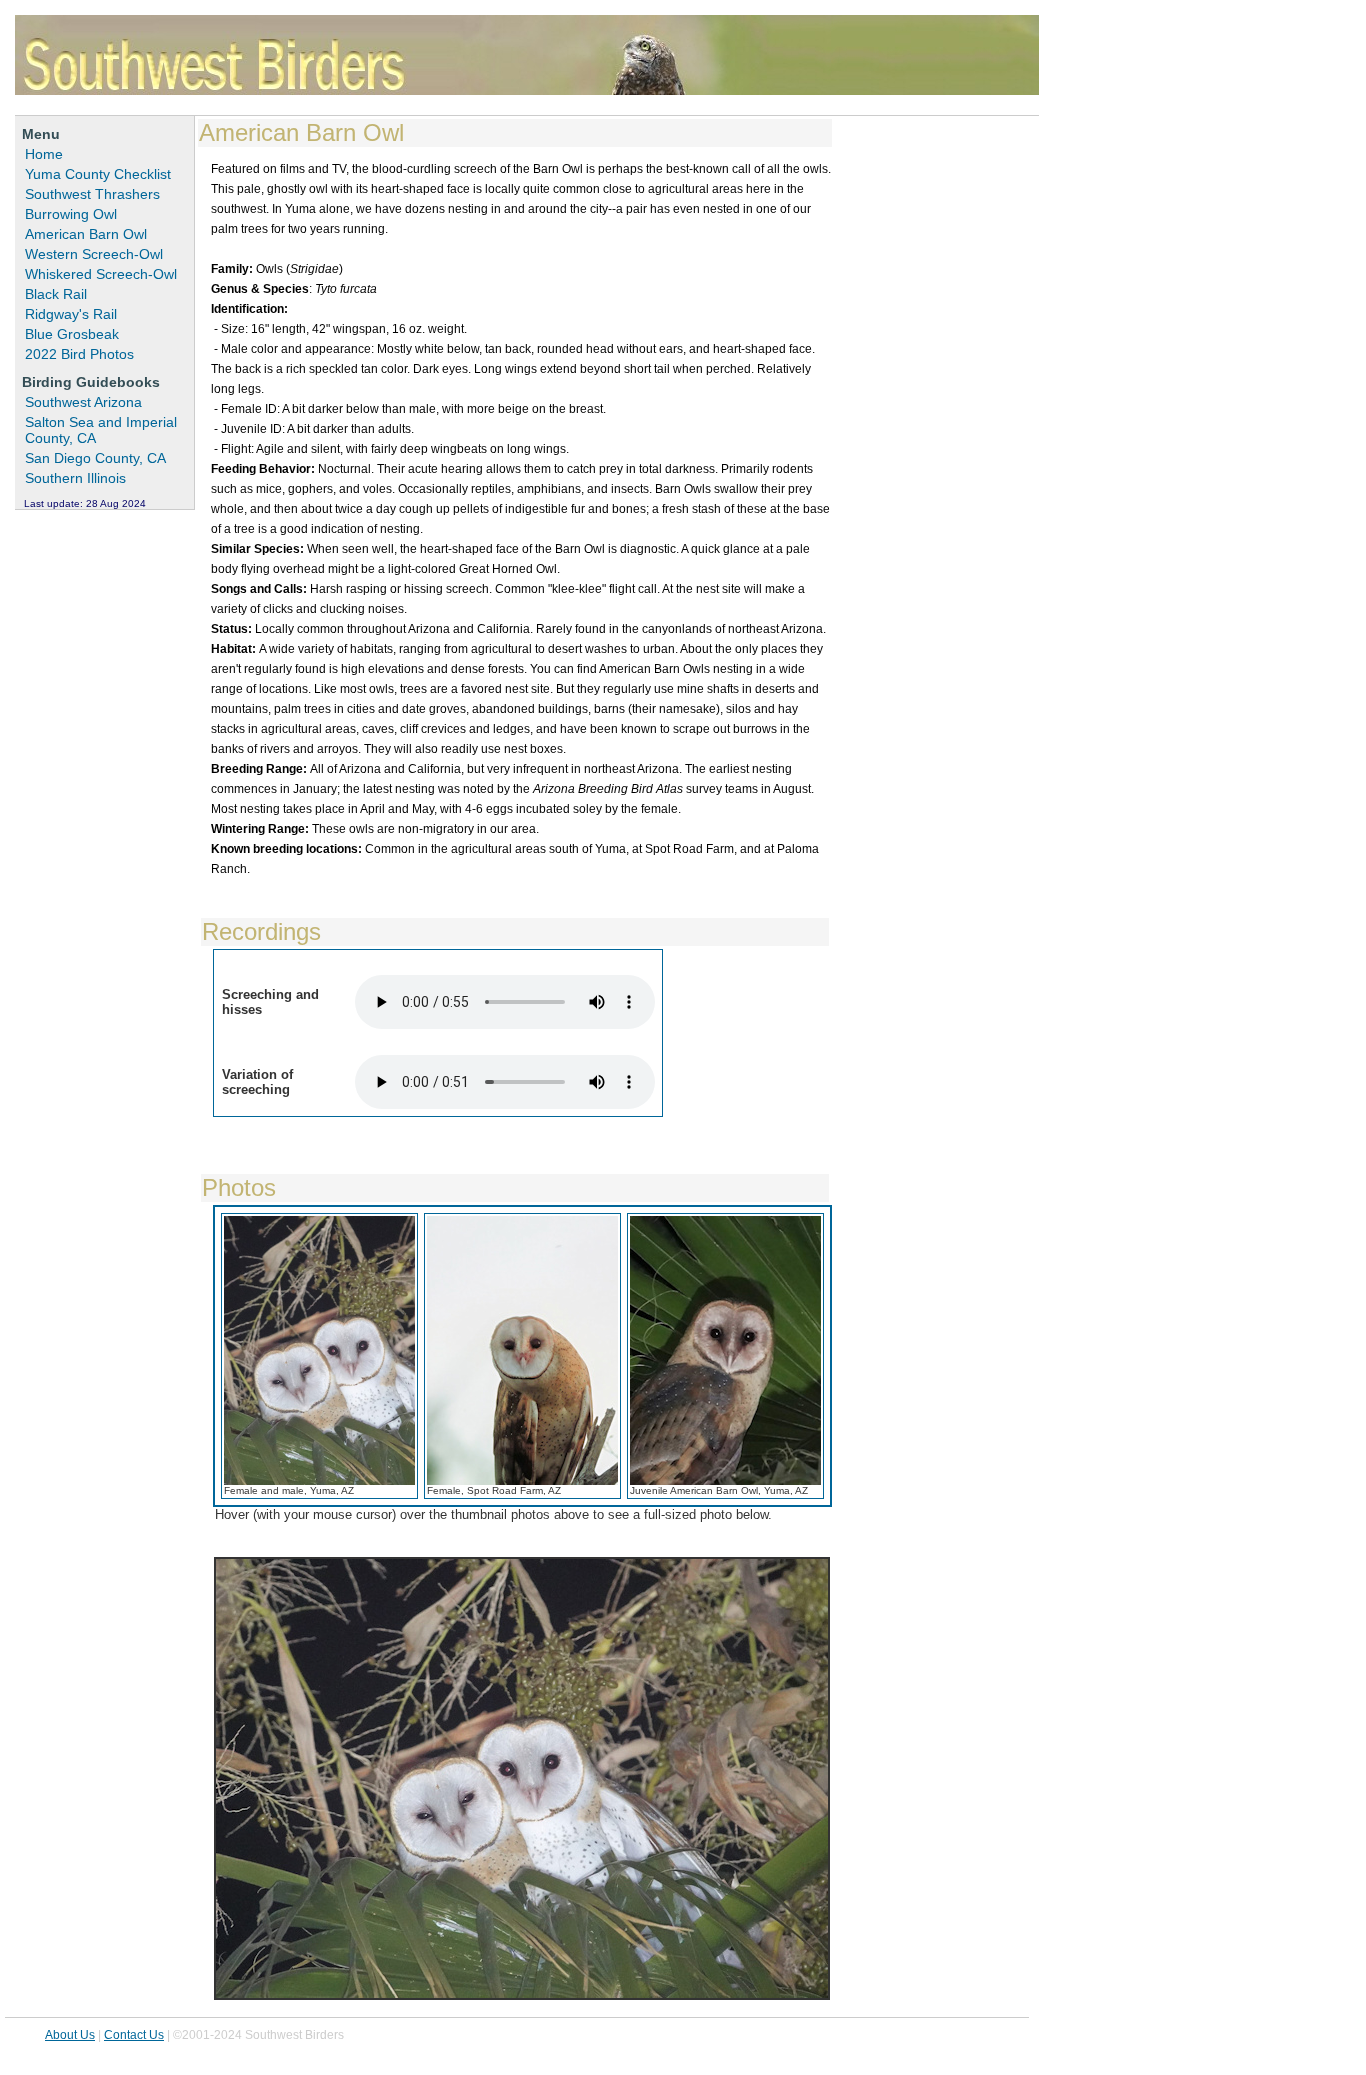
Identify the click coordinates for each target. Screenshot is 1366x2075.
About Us (70, 2035)
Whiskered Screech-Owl (101, 274)
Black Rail (56, 294)
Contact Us (134, 2035)
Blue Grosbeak (72, 334)
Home (44, 154)
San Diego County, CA (95, 458)
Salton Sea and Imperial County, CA (101, 430)
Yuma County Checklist (98, 174)
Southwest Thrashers (92, 194)
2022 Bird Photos (79, 354)
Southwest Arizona (83, 402)
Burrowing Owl (71, 214)
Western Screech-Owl (94, 254)
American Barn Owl (86, 234)
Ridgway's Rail (71, 314)
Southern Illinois (75, 478)
